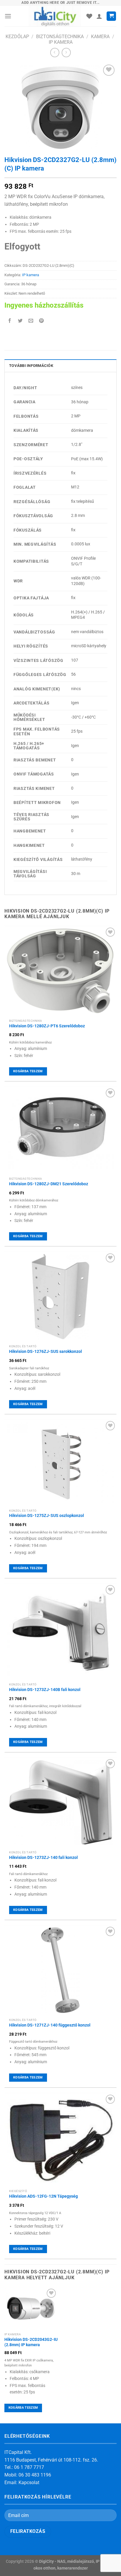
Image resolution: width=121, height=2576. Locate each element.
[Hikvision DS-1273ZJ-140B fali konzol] (60, 1632)
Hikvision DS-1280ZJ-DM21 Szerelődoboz (49, 1184)
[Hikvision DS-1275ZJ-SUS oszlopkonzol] (60, 1463)
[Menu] (8, 16)
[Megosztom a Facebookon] (10, 321)
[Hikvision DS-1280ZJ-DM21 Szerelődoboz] (60, 1131)
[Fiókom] (99, 16)
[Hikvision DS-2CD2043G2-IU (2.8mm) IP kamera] (31, 2308)
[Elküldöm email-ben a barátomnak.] (31, 321)
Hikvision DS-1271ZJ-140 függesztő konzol (50, 2025)
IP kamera (61, 42)
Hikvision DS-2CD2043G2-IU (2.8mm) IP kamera (31, 2342)
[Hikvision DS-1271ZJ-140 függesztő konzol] (60, 1970)
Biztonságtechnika (60, 37)
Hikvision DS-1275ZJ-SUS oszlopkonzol (47, 1515)
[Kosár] (111, 16)
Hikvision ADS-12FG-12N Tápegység (43, 2196)
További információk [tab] (31, 366)
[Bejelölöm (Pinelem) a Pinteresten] (42, 321)
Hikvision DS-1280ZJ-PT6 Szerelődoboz (47, 1026)
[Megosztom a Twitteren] (20, 321)
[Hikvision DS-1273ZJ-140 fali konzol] (60, 1803)
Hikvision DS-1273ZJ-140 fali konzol (43, 1857)
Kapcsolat (29, 2483)
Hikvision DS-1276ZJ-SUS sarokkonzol (46, 1351)
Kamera (100, 37)
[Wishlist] (89, 16)
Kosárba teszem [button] (28, 1071)
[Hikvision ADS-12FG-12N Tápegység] (60, 2140)
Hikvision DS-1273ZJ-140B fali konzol (45, 1690)
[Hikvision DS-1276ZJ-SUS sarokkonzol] (60, 1297)
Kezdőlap (17, 37)
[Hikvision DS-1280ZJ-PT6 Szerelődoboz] (60, 971)
